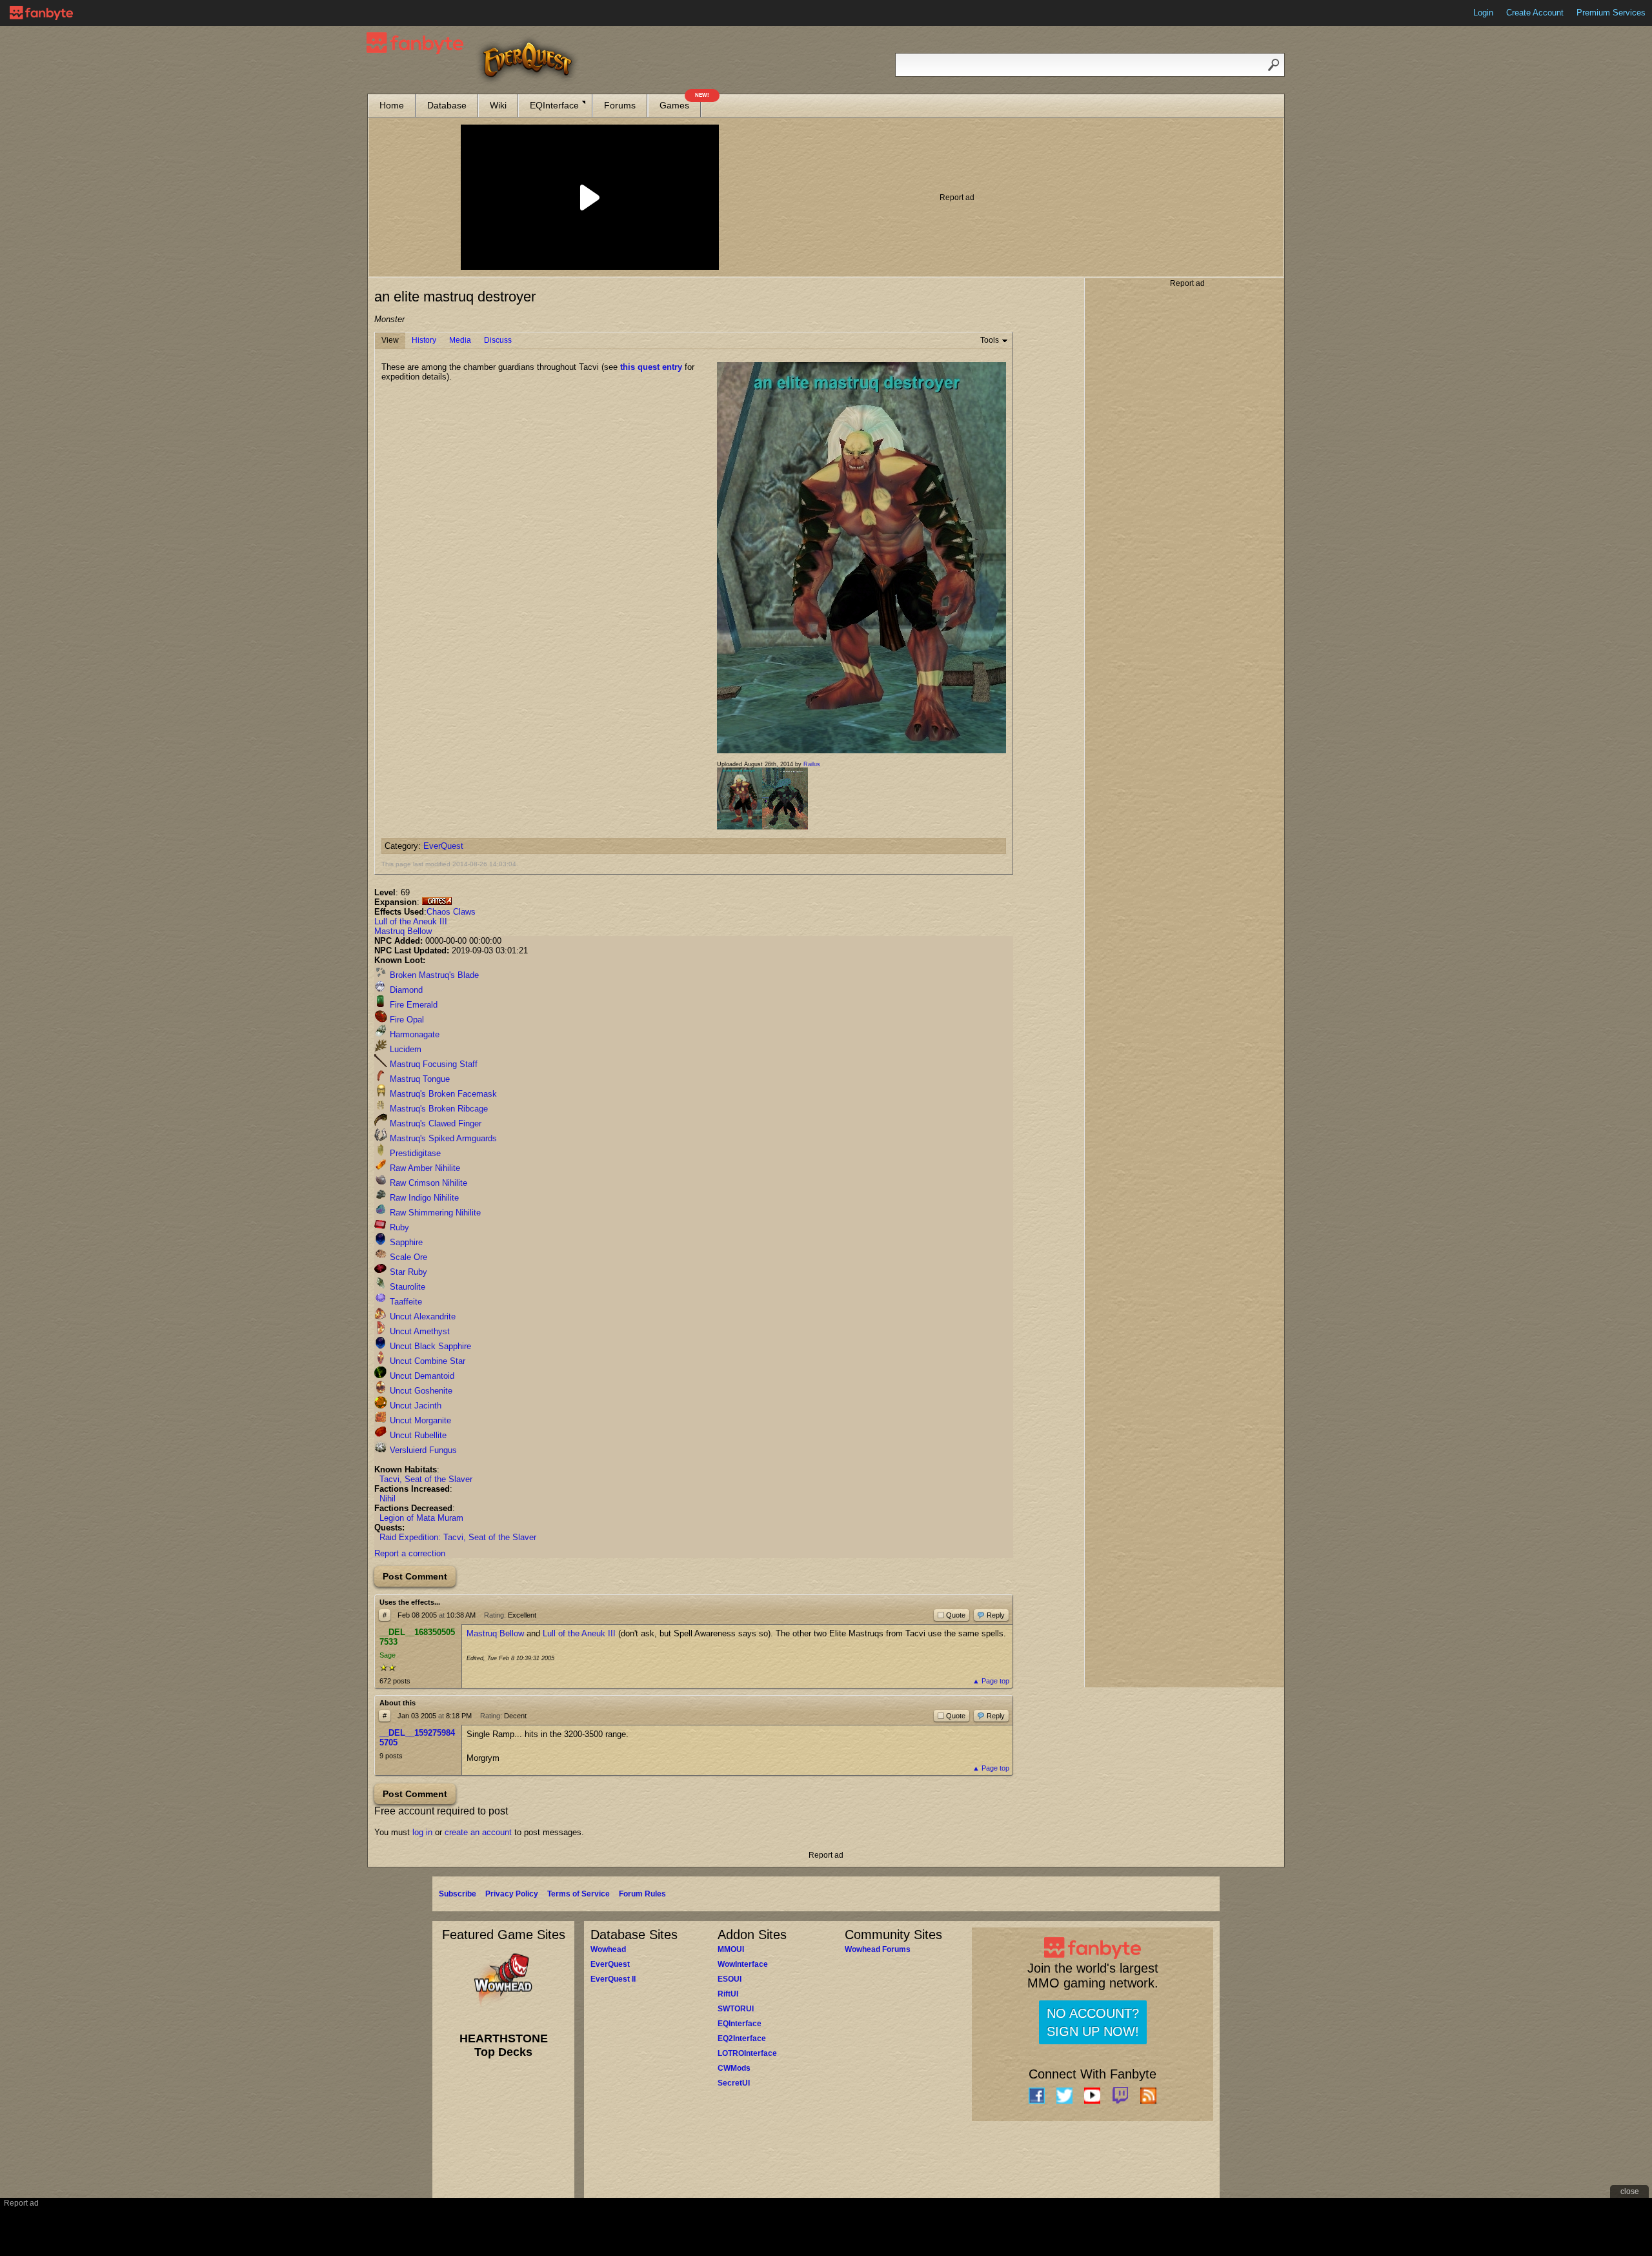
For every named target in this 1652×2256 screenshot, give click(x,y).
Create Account (1535, 13)
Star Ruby (407, 1272)
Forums (620, 105)
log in (422, 1832)
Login (1483, 13)
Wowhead (608, 1949)
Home (392, 105)
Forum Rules (642, 1894)
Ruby (398, 1227)
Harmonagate (413, 1034)
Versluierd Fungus (422, 1450)
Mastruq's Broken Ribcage (438, 1109)
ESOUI (730, 1979)
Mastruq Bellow (403, 931)
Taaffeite (405, 1302)
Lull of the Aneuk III (411, 921)
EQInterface (554, 105)
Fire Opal (406, 1020)
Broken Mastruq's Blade (433, 975)
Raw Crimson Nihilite (427, 1183)
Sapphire (405, 1242)
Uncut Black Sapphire (429, 1346)
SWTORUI (736, 2009)
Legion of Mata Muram (421, 1518)
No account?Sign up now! (1093, 2022)
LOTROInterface (747, 2053)
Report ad (957, 198)
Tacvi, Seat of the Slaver (426, 1479)
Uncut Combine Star (426, 1361)
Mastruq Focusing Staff (432, 1064)
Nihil (388, 1499)
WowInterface (743, 1964)
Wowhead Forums (878, 1949)
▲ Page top (991, 1681)
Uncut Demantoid (421, 1376)
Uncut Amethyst (418, 1331)
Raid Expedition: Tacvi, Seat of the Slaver (458, 1537)
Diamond (405, 990)
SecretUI (734, 2083)
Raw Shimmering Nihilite (434, 1213)
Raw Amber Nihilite (424, 1168)
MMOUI (731, 1949)
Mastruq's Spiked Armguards (442, 1138)
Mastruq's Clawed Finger (434, 1123)
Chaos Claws (451, 912)
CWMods (734, 2068)
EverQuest (443, 846)
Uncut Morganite (419, 1420)
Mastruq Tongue (418, 1079)
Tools (990, 340)
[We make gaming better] (41, 13)
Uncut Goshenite (420, 1391)
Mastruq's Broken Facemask (442, 1094)
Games (680, 102)
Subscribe (458, 1894)
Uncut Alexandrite (421, 1316)
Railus (812, 764)
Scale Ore (407, 1257)
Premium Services (1611, 13)
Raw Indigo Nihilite (423, 1198)
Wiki (498, 105)
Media (460, 340)
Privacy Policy (512, 1894)
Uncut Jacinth (414, 1406)
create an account (478, 1832)
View (390, 340)
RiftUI (728, 1994)
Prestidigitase (414, 1153)
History (424, 340)
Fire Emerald (412, 1005)
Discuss (498, 340)
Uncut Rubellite (417, 1435)
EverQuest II (613, 1979)
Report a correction (410, 1553)
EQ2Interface (742, 2038)
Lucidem (404, 1049)
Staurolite (406, 1287)
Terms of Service (579, 1894)
